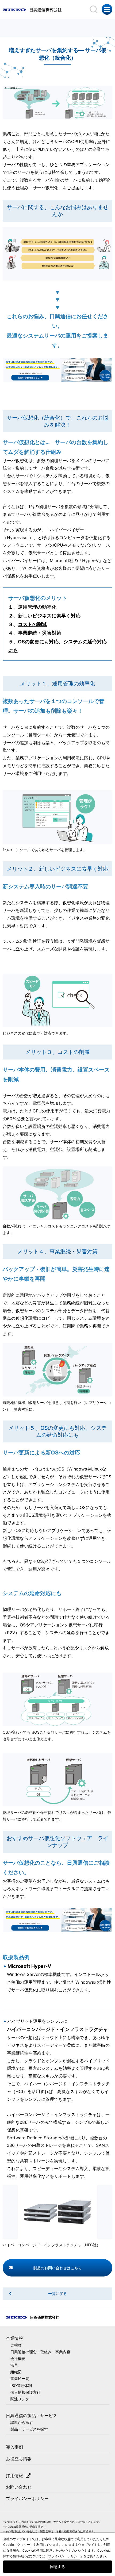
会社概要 (18, 2358)
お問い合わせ (19, 2487)
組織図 (16, 2372)
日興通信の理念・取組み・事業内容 (40, 2352)
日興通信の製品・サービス (32, 2416)
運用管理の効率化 (37, 607)
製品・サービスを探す (29, 2429)
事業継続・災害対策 (40, 633)
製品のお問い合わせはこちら (57, 2268)
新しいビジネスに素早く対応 (49, 616)
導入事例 (14, 2447)
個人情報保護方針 (25, 2392)
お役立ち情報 (19, 2459)
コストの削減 (32, 624)
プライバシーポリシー (27, 2498)
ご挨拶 (16, 2345)
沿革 (14, 2365)
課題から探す (22, 2422)
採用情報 (14, 2475)
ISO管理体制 (21, 2385)
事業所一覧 (20, 2379)
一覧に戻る (57, 2293)
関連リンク (20, 2399)
